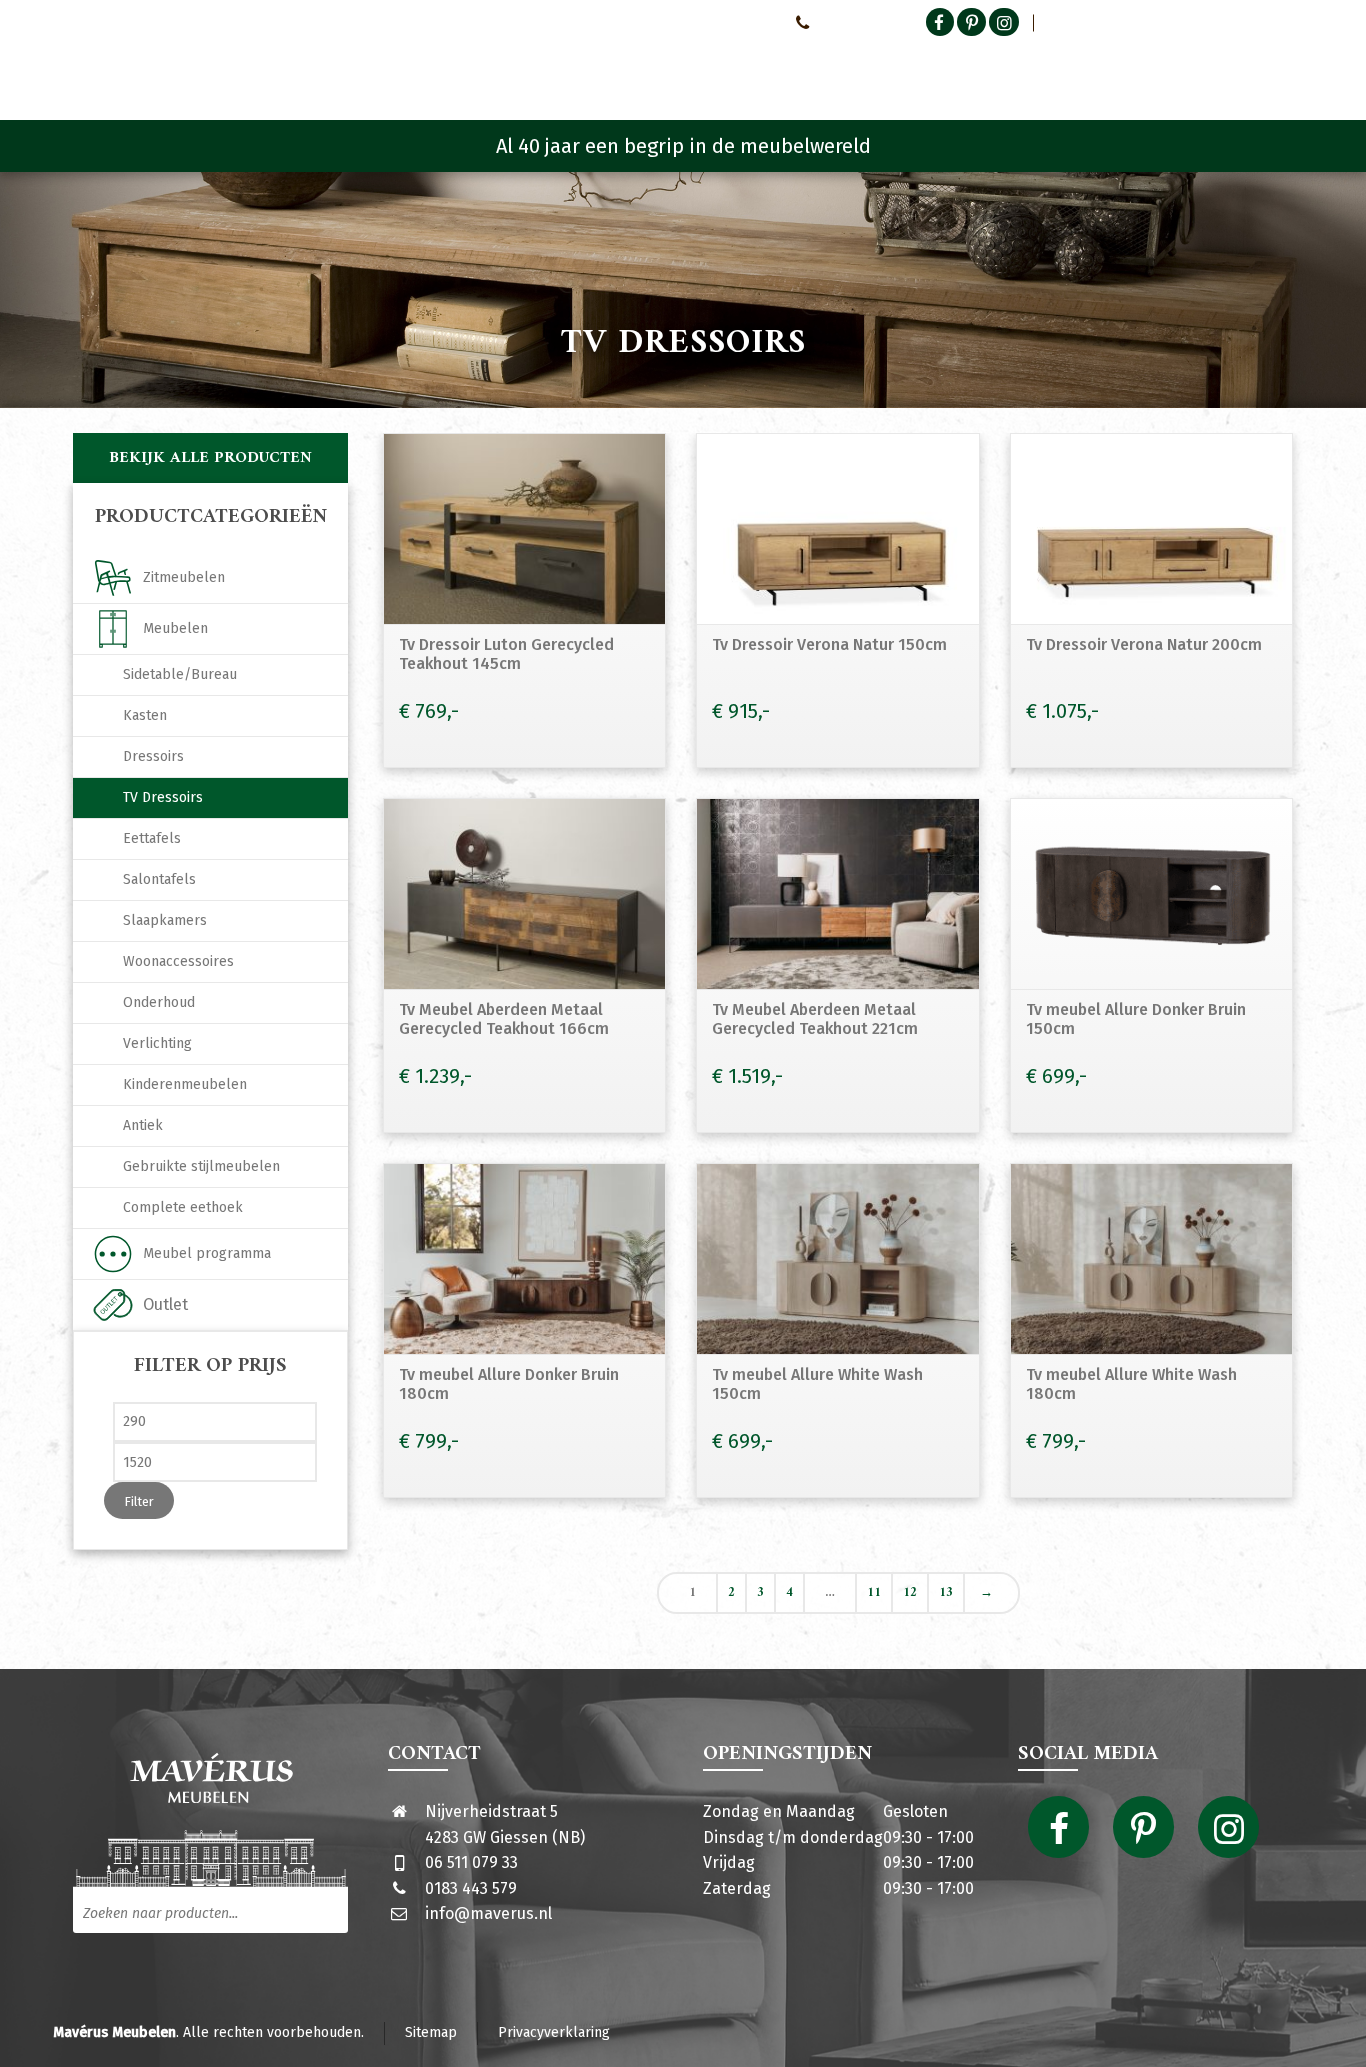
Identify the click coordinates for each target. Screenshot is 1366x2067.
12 (910, 1593)
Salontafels (159, 879)
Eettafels (152, 838)
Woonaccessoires (178, 961)
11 (874, 1593)
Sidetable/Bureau (180, 674)
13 (946, 1593)
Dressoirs (153, 756)
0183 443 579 (471, 1888)
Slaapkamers (165, 920)
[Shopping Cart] (1280, 70)
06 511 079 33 (471, 1862)
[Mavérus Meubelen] (241, 65)
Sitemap (431, 2032)
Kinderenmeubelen (185, 1084)
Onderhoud (159, 1002)
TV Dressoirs (163, 797)
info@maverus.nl (488, 1913)
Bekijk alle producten (210, 458)
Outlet (165, 1304)
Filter (139, 1501)
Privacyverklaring (554, 2032)
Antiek (143, 1125)
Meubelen (175, 628)
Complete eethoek (183, 1207)
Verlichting (157, 1043)
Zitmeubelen (184, 577)
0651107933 (851, 22)
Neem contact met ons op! (694, 22)
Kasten (145, 715)
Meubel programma (207, 1253)
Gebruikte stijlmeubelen (201, 1166)
